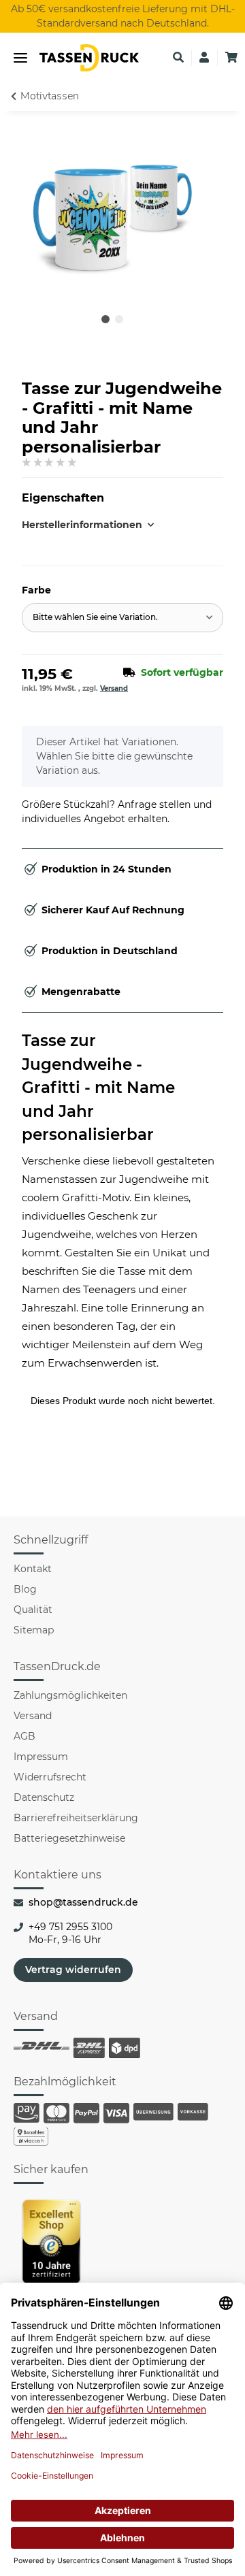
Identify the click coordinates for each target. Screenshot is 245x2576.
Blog (25, 1589)
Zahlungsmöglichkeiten (70, 1695)
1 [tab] (105, 319)
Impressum (41, 1757)
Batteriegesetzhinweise (69, 1838)
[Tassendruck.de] (89, 58)
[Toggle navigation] (20, 58)
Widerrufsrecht (50, 1777)
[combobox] (122, 618)
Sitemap (34, 1630)
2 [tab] (119, 319)
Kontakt (33, 1569)
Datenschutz (44, 1797)
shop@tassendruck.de (83, 1902)
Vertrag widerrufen (73, 1970)
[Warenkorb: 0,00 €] (231, 58)
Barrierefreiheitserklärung (76, 1818)
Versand (114, 688)
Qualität (33, 1610)
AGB (24, 1736)
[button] (178, 58)
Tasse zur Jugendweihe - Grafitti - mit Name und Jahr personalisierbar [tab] (98, 1088)
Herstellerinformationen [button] (72, 525)
